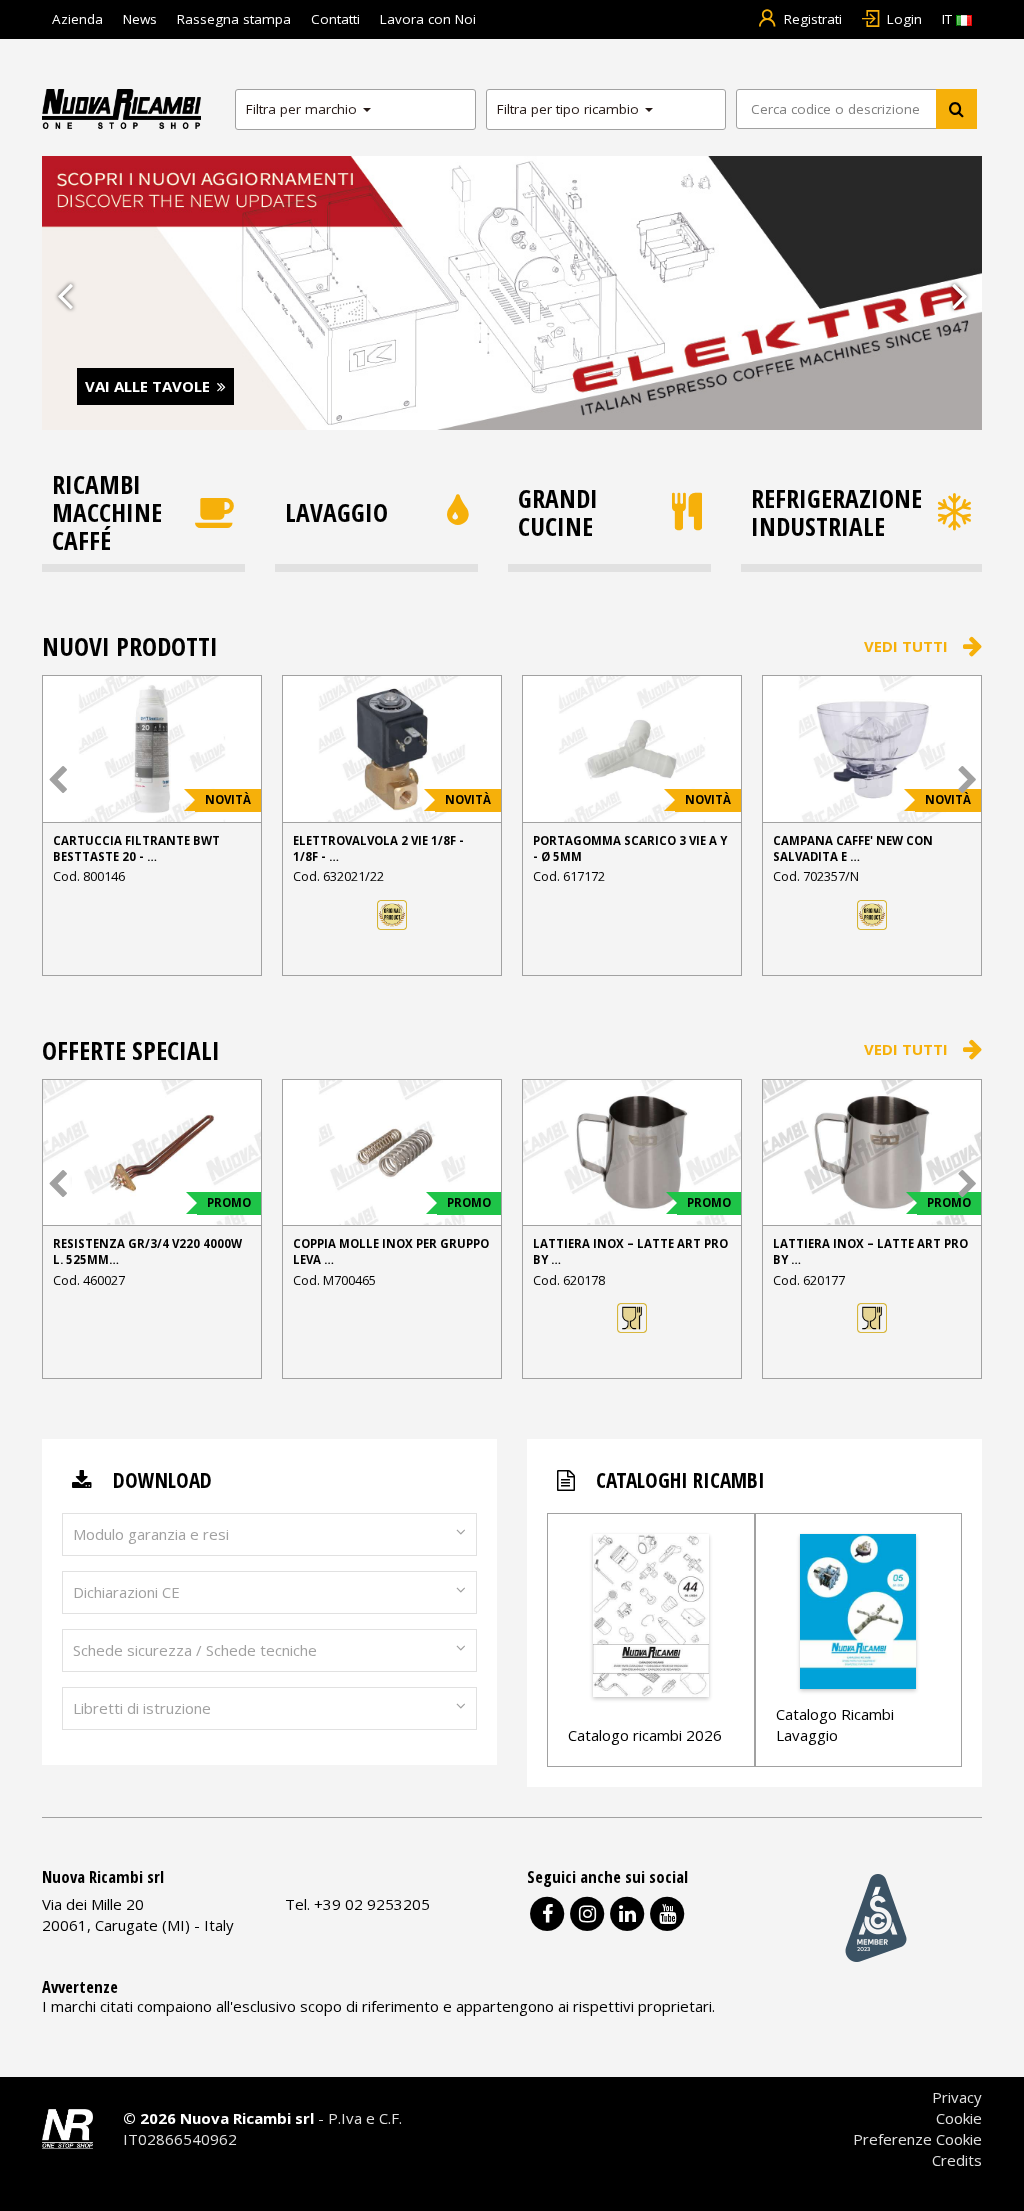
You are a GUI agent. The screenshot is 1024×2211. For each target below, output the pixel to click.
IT (949, 19)
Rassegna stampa (234, 19)
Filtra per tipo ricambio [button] (570, 109)
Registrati (813, 19)
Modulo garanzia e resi (151, 1534)
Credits (957, 2160)
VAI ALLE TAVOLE (147, 386)
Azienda (77, 19)
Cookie (959, 2118)
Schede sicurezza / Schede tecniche (195, 1650)
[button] (64, 293)
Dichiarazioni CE (126, 1592)
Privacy (957, 2097)
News (140, 19)
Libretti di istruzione (142, 1708)
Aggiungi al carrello (152, 950)
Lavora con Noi (428, 19)
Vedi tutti (906, 646)
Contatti (335, 19)
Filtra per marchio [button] (303, 109)
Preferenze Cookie (917, 2139)
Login (904, 19)
